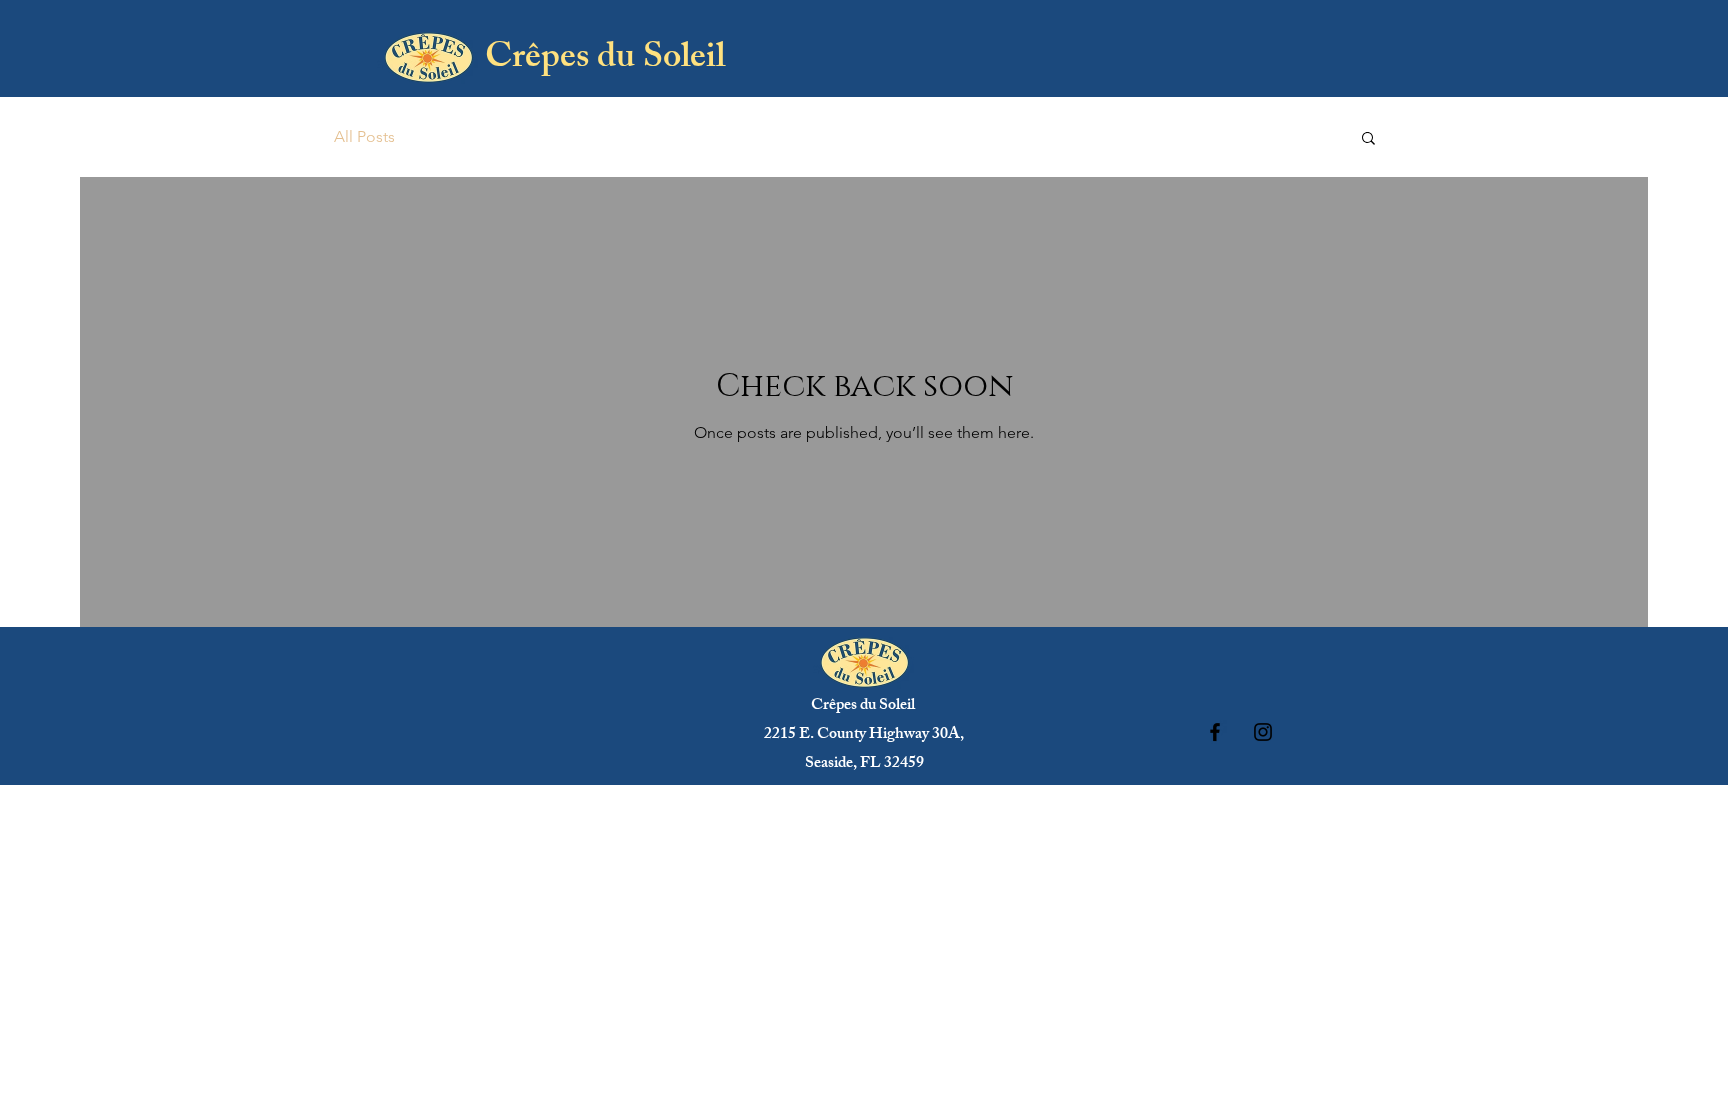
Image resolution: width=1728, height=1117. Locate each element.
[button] (1368, 139)
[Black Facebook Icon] (1215, 732)
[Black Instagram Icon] (1263, 732)
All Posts (364, 136)
